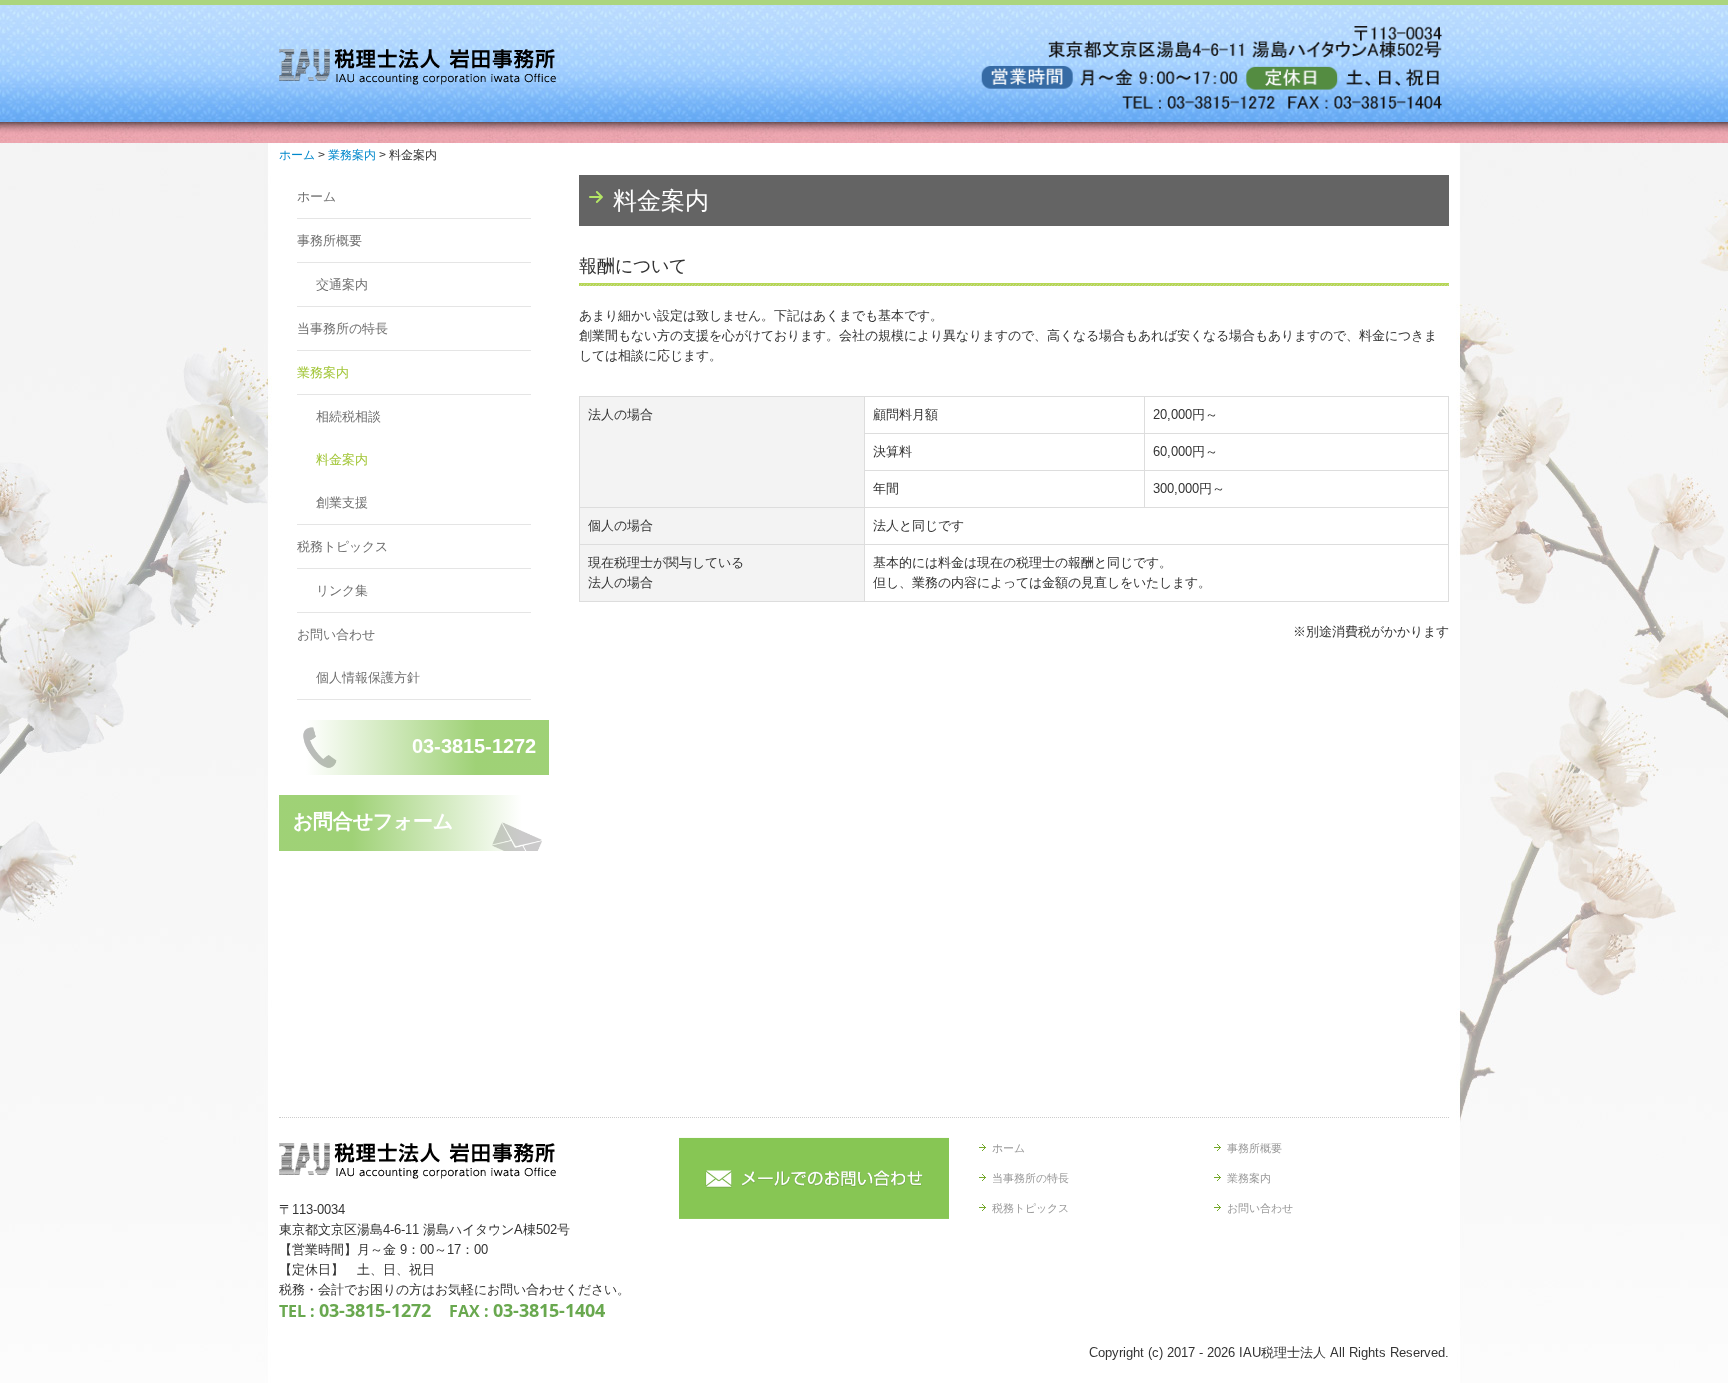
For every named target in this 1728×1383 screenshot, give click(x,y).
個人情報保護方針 (368, 677)
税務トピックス (342, 546)
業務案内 (323, 372)
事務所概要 (329, 240)
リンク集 (342, 590)
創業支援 (342, 502)
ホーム (316, 196)
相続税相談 (348, 416)
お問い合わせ (336, 634)
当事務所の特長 (342, 328)
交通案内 (342, 284)
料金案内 (342, 459)
